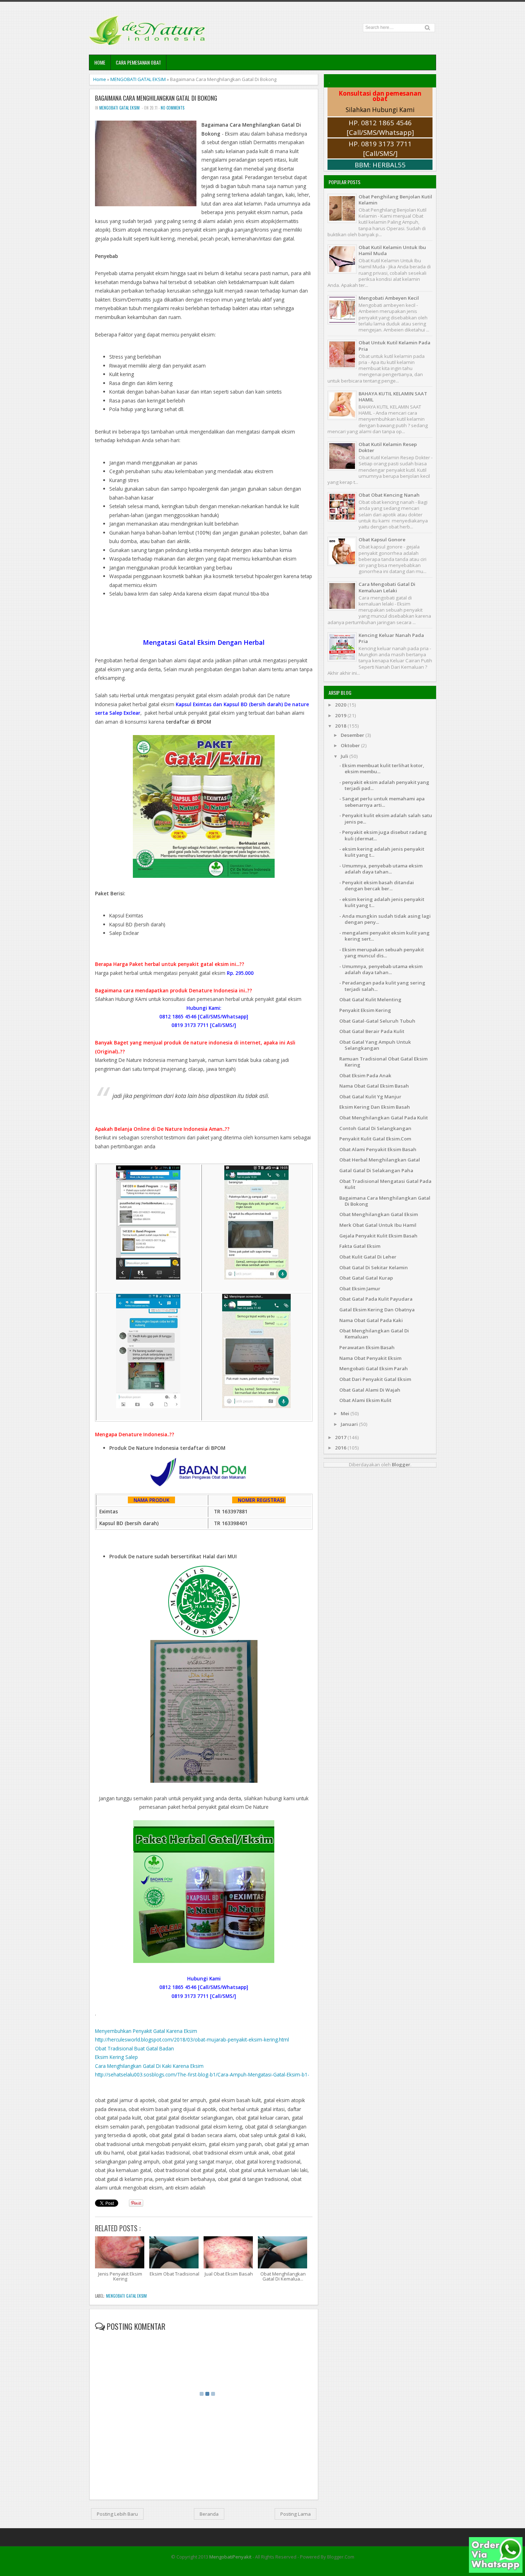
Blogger (401, 1464)
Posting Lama (296, 2514)
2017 (341, 1437)
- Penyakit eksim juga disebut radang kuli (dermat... (383, 835)
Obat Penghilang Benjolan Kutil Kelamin (395, 200)
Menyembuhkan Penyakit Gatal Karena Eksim (146, 2031)
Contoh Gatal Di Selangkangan (375, 1128)
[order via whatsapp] (496, 2571)
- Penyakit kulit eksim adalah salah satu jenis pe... (386, 818)
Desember (353, 735)
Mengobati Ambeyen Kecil (389, 298)
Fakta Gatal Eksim (360, 1246)
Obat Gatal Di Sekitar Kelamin (374, 1267)
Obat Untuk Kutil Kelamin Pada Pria (394, 346)
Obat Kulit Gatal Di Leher (368, 1257)
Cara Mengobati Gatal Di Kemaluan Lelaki (387, 587)
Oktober (351, 745)
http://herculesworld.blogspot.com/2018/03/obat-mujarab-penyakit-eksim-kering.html (192, 2039)
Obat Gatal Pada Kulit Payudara (376, 1299)
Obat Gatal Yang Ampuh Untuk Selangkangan (375, 1045)
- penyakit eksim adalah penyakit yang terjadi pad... (384, 785)
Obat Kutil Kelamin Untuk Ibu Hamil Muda (392, 250)
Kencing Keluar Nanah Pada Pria (391, 638)
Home (100, 62)
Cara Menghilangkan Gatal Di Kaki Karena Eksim (149, 2066)
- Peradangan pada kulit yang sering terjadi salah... (382, 986)
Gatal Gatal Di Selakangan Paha (376, 1170)
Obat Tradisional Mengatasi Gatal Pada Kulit (385, 1184)
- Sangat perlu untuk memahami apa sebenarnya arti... (382, 802)
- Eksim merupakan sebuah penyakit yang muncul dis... (382, 953)
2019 (341, 715)
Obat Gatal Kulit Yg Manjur (370, 1097)
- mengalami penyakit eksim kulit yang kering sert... (384, 936)
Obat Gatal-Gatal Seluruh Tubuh (377, 1021)
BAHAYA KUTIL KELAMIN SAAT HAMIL (393, 397)
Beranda (209, 2514)
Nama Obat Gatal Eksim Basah (374, 1086)
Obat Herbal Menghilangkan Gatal (380, 1160)
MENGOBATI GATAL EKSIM (138, 79)
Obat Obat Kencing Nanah (389, 495)
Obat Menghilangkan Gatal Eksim (379, 1214)
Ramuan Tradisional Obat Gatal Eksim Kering (383, 1062)
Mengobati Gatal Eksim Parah (374, 1368)
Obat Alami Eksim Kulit (365, 1400)
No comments (172, 108)
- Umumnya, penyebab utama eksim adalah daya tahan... (381, 869)
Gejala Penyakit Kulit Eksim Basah (378, 1236)
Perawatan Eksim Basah (367, 1347)
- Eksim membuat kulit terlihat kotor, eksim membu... (382, 768)
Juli (345, 756)
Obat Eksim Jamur (360, 1289)
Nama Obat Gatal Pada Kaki (371, 1320)
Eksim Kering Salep (116, 2057)
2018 (341, 726)
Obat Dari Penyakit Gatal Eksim (375, 1379)
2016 (341, 1448)
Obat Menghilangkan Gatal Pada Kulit (384, 1118)
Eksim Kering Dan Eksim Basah (375, 1107)
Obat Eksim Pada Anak (365, 1076)
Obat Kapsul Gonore (382, 540)
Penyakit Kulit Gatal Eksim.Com (375, 1139)
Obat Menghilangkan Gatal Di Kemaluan (374, 1334)
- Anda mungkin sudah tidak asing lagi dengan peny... (385, 919)
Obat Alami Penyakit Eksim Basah (378, 1149)
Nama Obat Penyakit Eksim (370, 1358)
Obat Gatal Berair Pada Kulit (372, 1031)
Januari (350, 1424)
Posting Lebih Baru (117, 2514)
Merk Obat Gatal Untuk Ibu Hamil (378, 1225)
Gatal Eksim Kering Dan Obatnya (377, 1310)
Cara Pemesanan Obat (138, 62)
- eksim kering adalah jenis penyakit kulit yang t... (382, 852)
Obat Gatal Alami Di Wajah (370, 1390)
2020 (341, 705)
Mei (346, 1413)
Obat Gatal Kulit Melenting (370, 999)
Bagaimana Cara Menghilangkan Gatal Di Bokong (156, 98)
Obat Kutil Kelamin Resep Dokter (388, 447)
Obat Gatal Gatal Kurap (366, 1278)
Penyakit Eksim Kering (365, 1010)
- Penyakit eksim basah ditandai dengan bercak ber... (377, 885)
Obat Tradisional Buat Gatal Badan (134, 2048)
